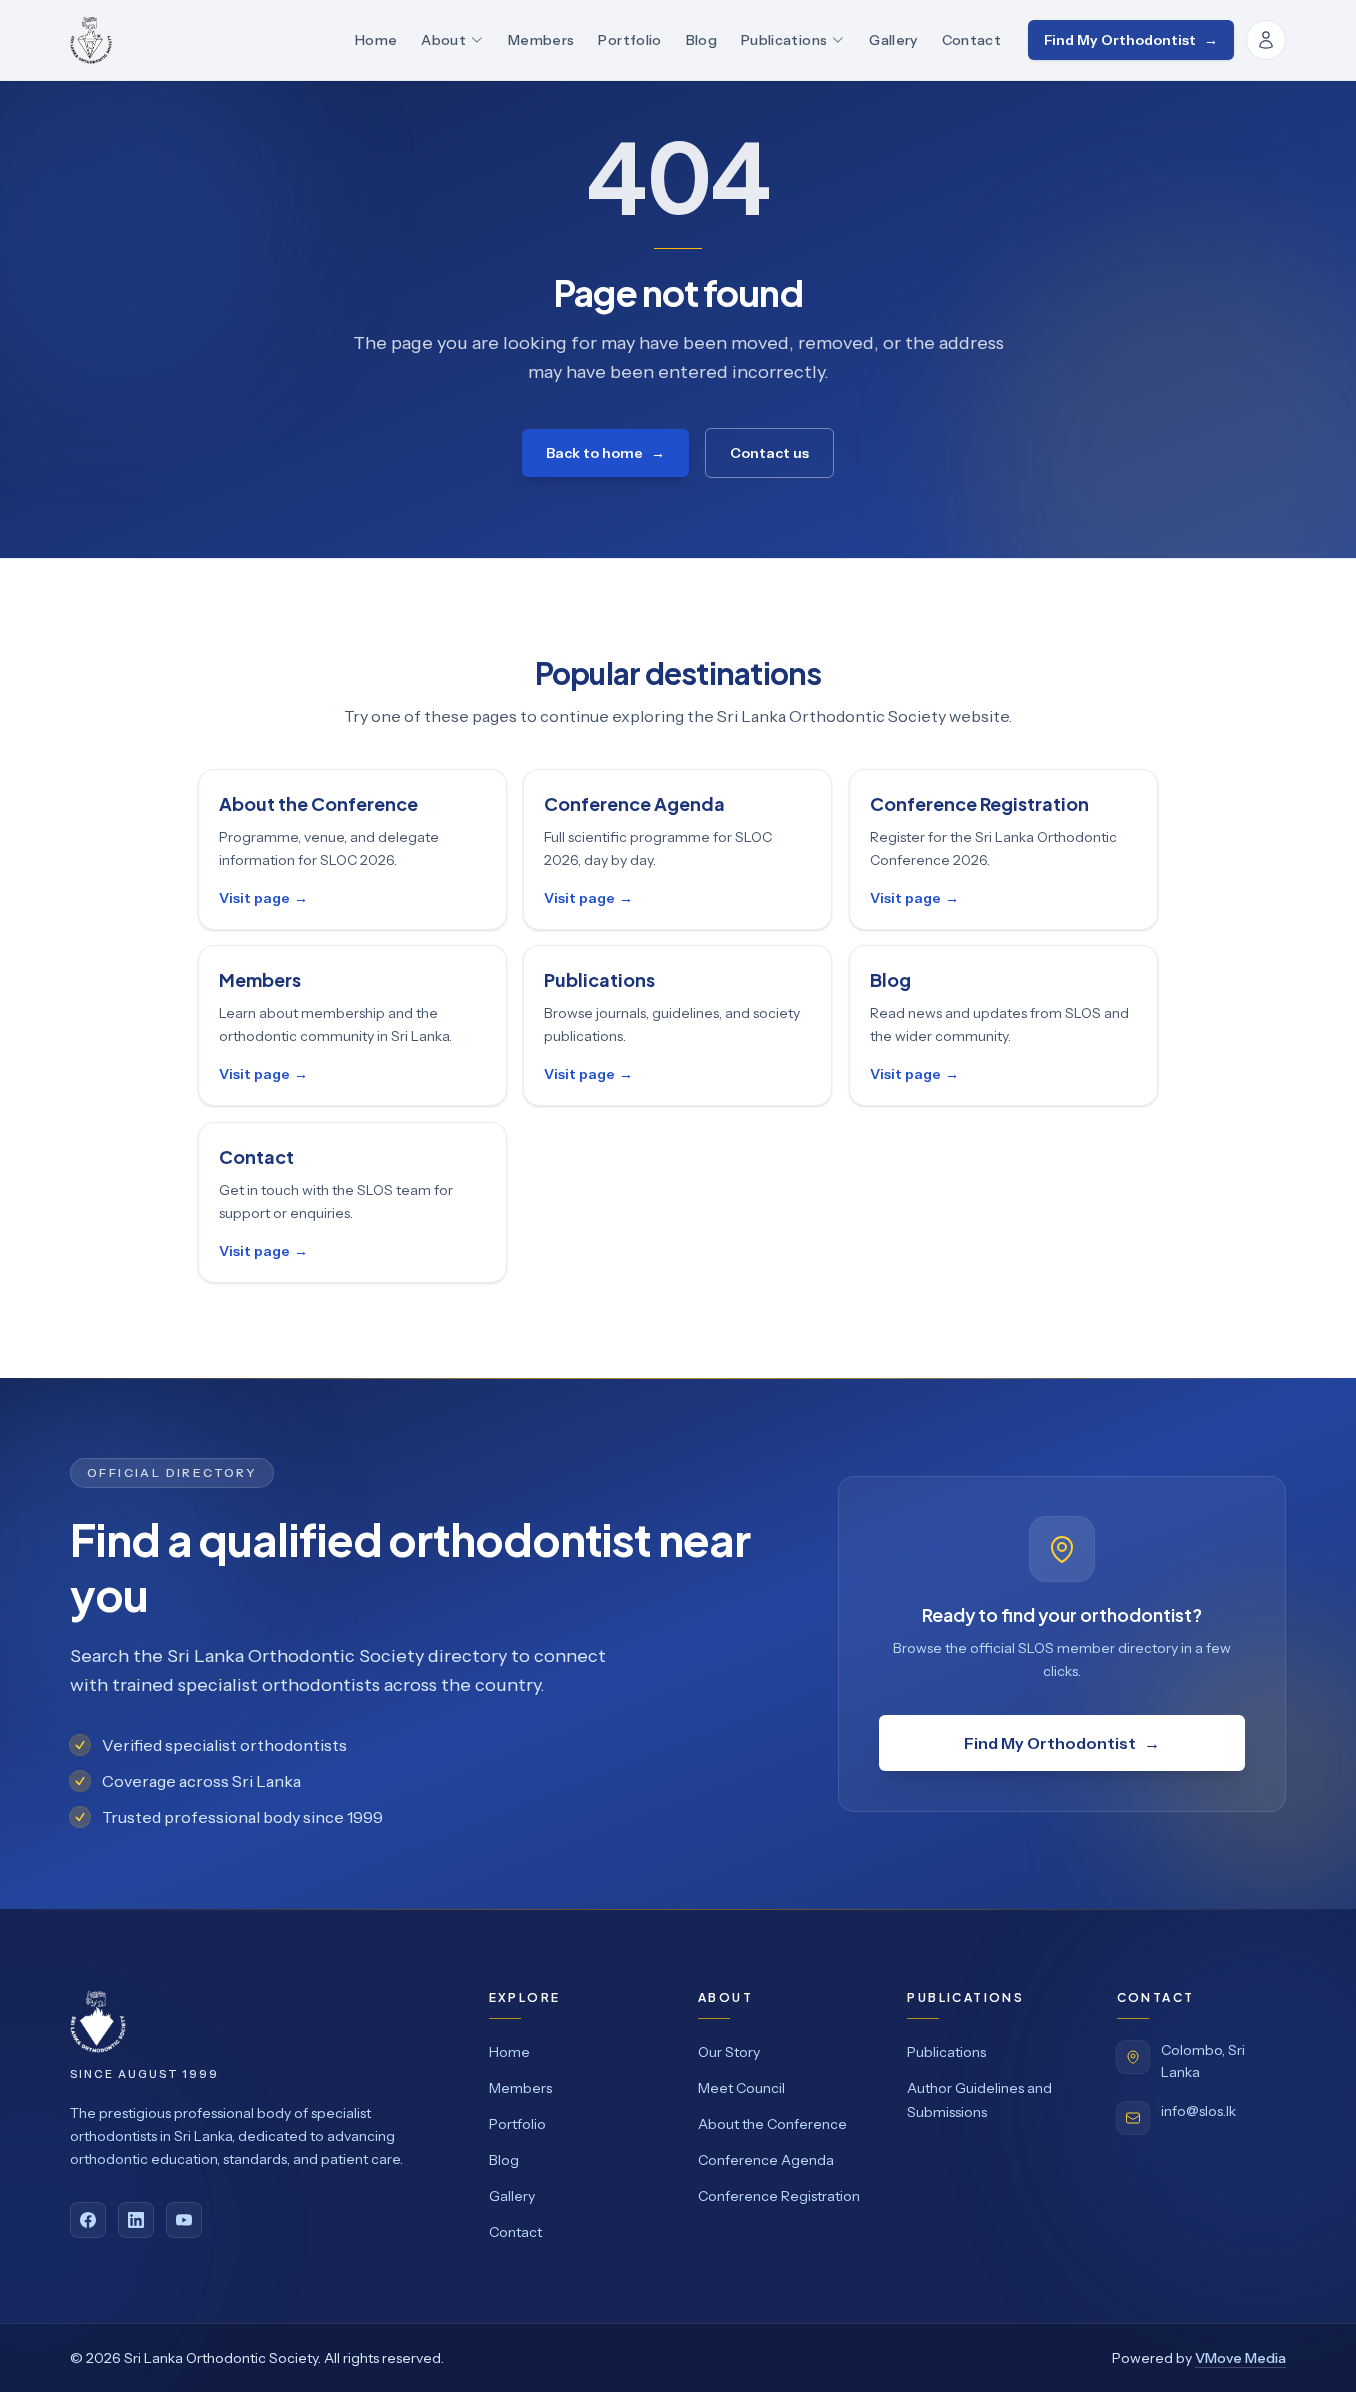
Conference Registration (779, 2196)
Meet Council (741, 2088)
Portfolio (629, 40)
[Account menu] (1266, 40)
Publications (784, 40)
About (443, 40)
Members (541, 40)
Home (376, 40)
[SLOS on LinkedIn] (136, 2220)
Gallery (893, 40)
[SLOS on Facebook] (88, 2220)
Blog (701, 40)
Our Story (729, 2052)
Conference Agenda (766, 2160)
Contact (971, 40)
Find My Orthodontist (1131, 40)
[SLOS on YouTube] (184, 2220)
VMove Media (1240, 2358)
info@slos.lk (1198, 2111)
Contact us (769, 453)
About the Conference (772, 2124)
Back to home (605, 453)
